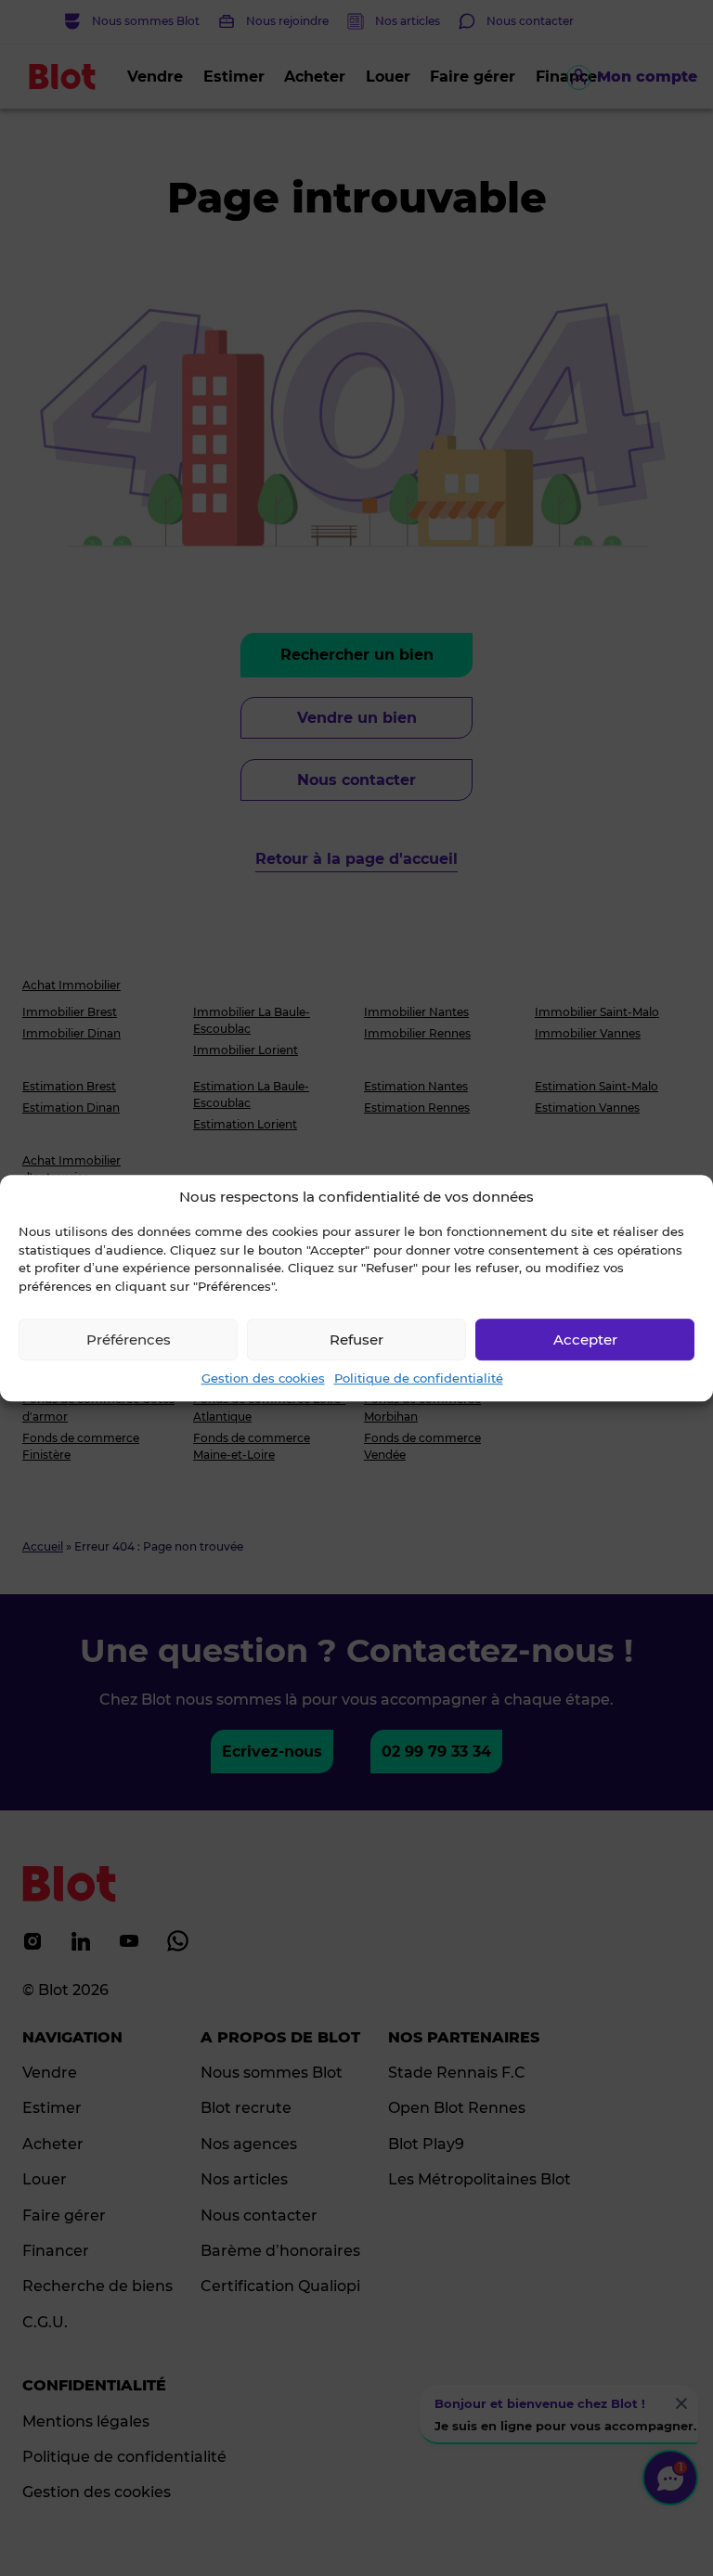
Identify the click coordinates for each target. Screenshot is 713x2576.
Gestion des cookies (263, 1378)
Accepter (585, 1340)
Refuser (356, 1340)
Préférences (129, 1340)
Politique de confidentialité (419, 1378)
